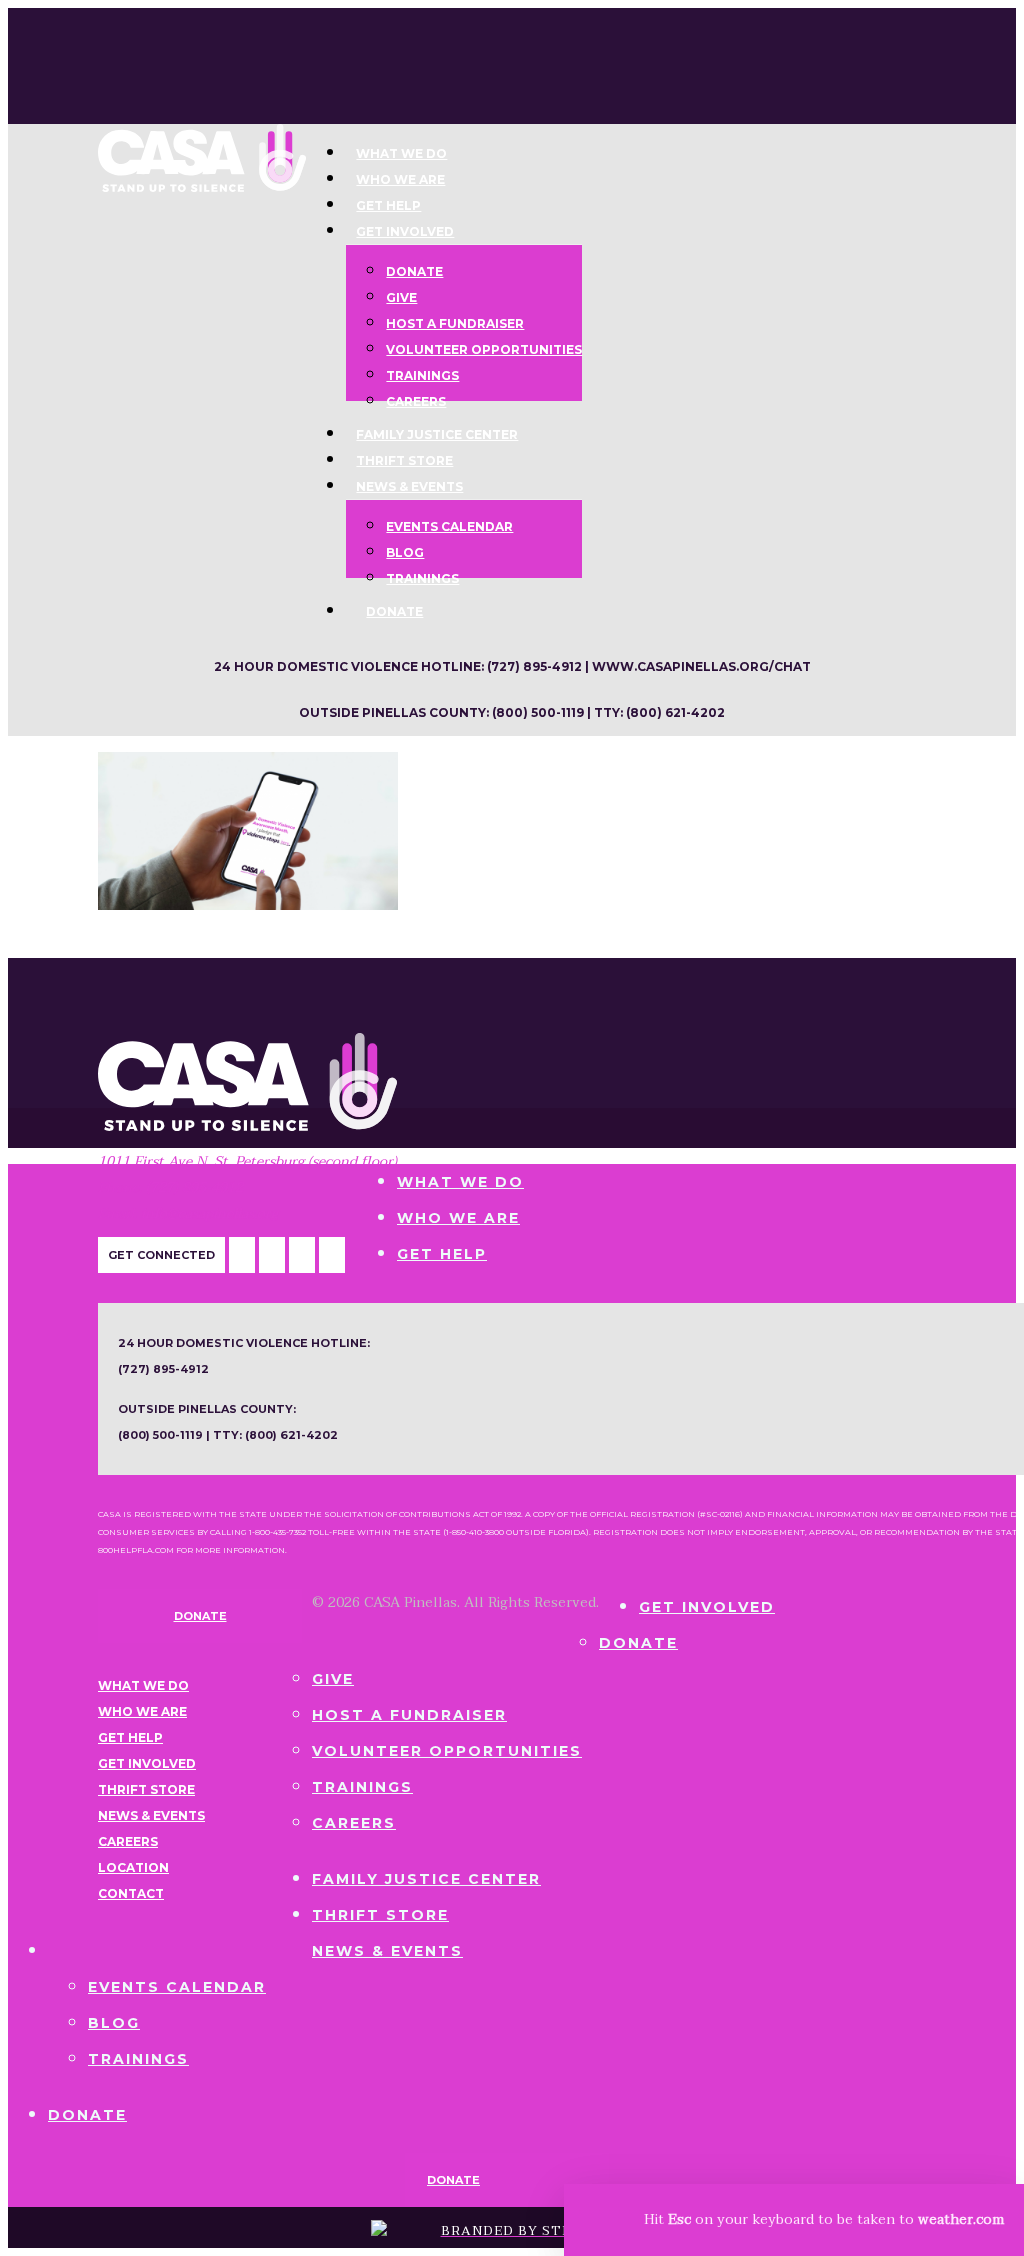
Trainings (362, 1787)
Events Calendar (177, 1987)
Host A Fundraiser (409, 1715)
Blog (114, 2023)
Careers (354, 1823)
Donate (638, 1643)
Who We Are (458, 1218)
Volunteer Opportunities (447, 1751)
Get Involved (707, 1607)
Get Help (442, 1254)
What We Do (460, 1182)
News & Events (387, 1951)
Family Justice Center (426, 1879)
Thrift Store (380, 1915)
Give (333, 1679)
